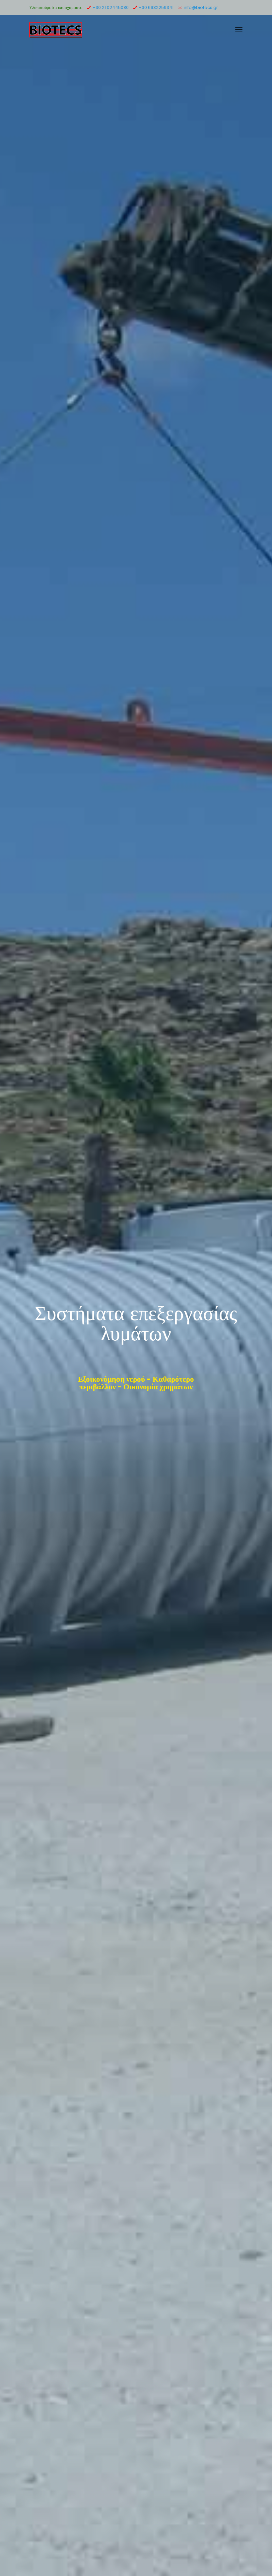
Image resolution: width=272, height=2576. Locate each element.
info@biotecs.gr (201, 7)
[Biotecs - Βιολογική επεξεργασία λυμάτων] (56, 30)
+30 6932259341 (156, 7)
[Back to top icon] (240, 2562)
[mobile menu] (239, 30)
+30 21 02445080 (111, 7)
